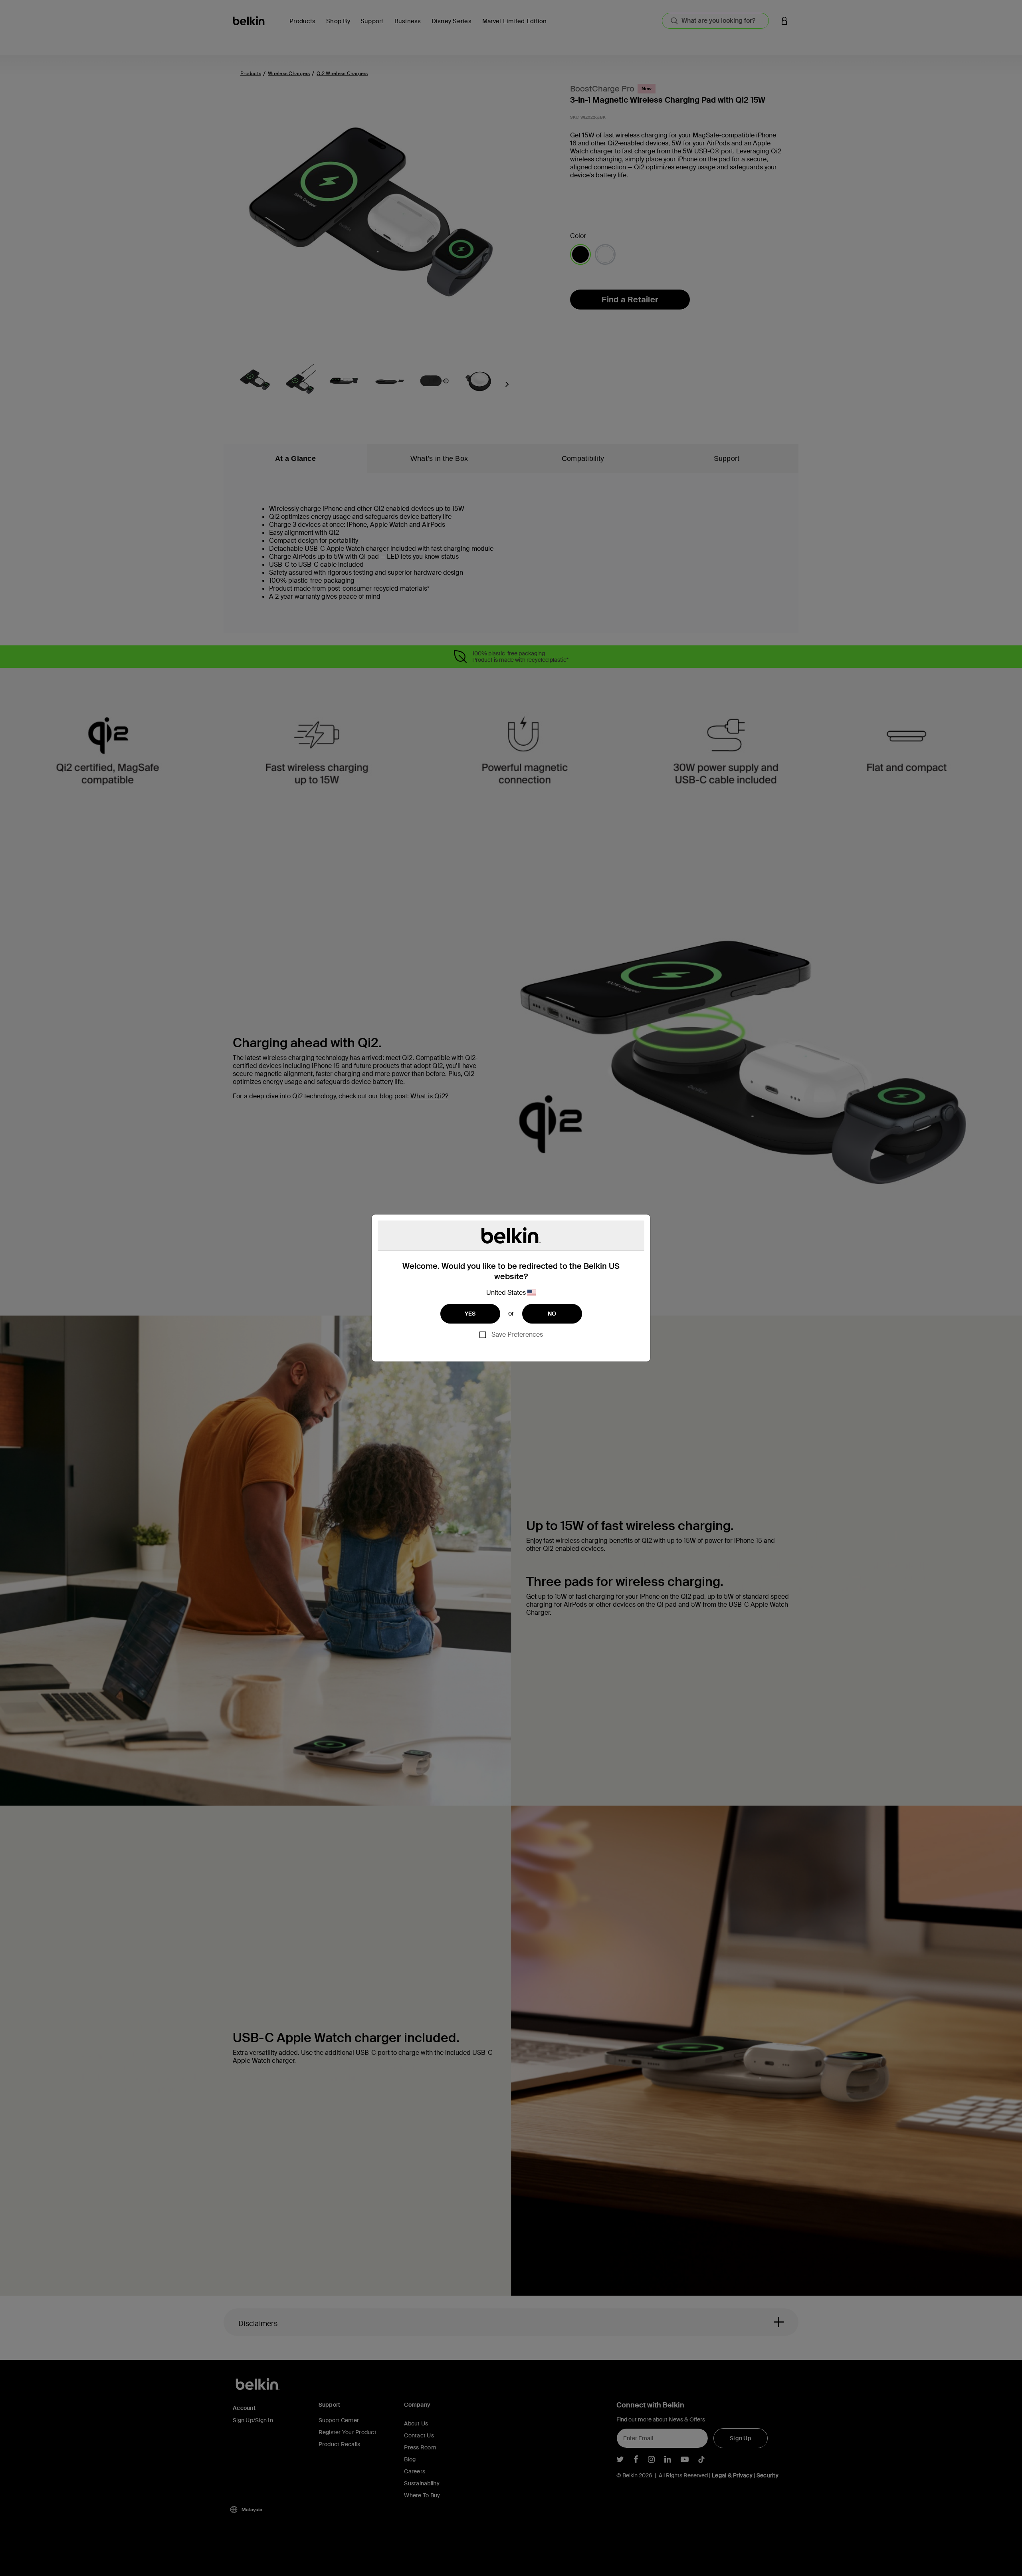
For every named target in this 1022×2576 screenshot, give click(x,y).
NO (552, 1314)
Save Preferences (517, 1335)
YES (470, 1314)
